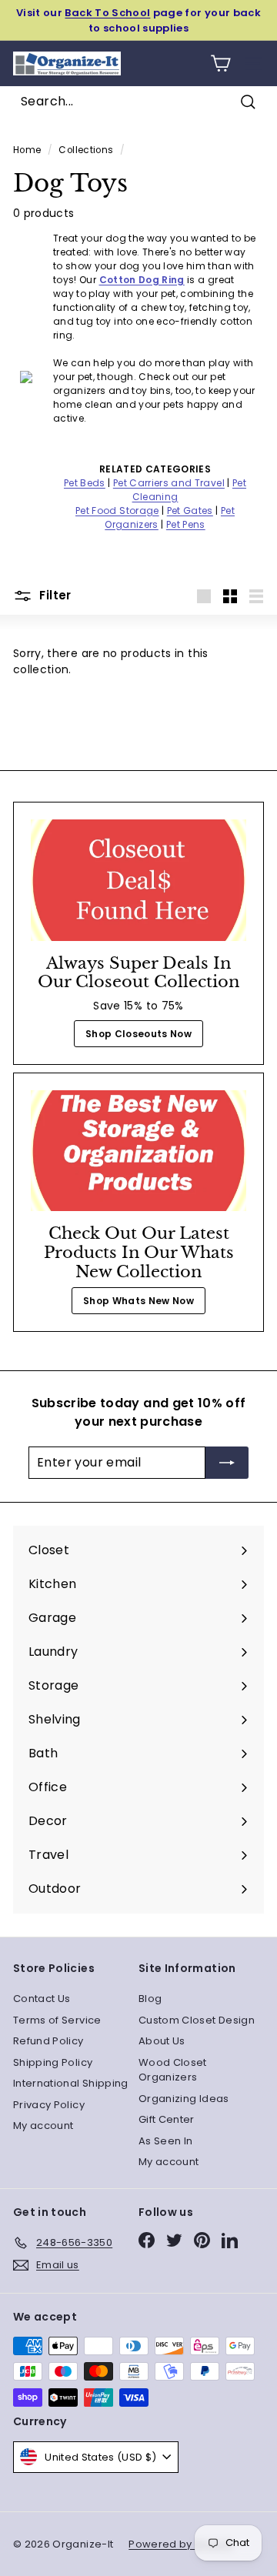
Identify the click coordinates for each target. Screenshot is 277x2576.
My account (43, 2126)
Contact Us (42, 1999)
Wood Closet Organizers (173, 2070)
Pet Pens (186, 524)
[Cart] (220, 63)
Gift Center (167, 2119)
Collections (86, 150)
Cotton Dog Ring (142, 280)
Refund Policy (48, 2041)
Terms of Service (57, 2020)
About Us (162, 2041)
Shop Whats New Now (138, 1301)
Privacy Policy (49, 2105)
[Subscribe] (227, 1463)
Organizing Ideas (184, 2099)
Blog (150, 1999)
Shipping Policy (53, 2062)
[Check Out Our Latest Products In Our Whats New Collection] (138, 1151)
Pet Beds (85, 483)
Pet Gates (190, 511)
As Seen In (166, 2141)
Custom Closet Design (197, 2020)
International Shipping (71, 2083)
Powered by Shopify (181, 2544)
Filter (54, 595)
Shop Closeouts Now (138, 1034)
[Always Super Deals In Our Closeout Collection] (138, 880)
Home (27, 150)
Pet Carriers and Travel (169, 483)
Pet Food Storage (117, 511)
